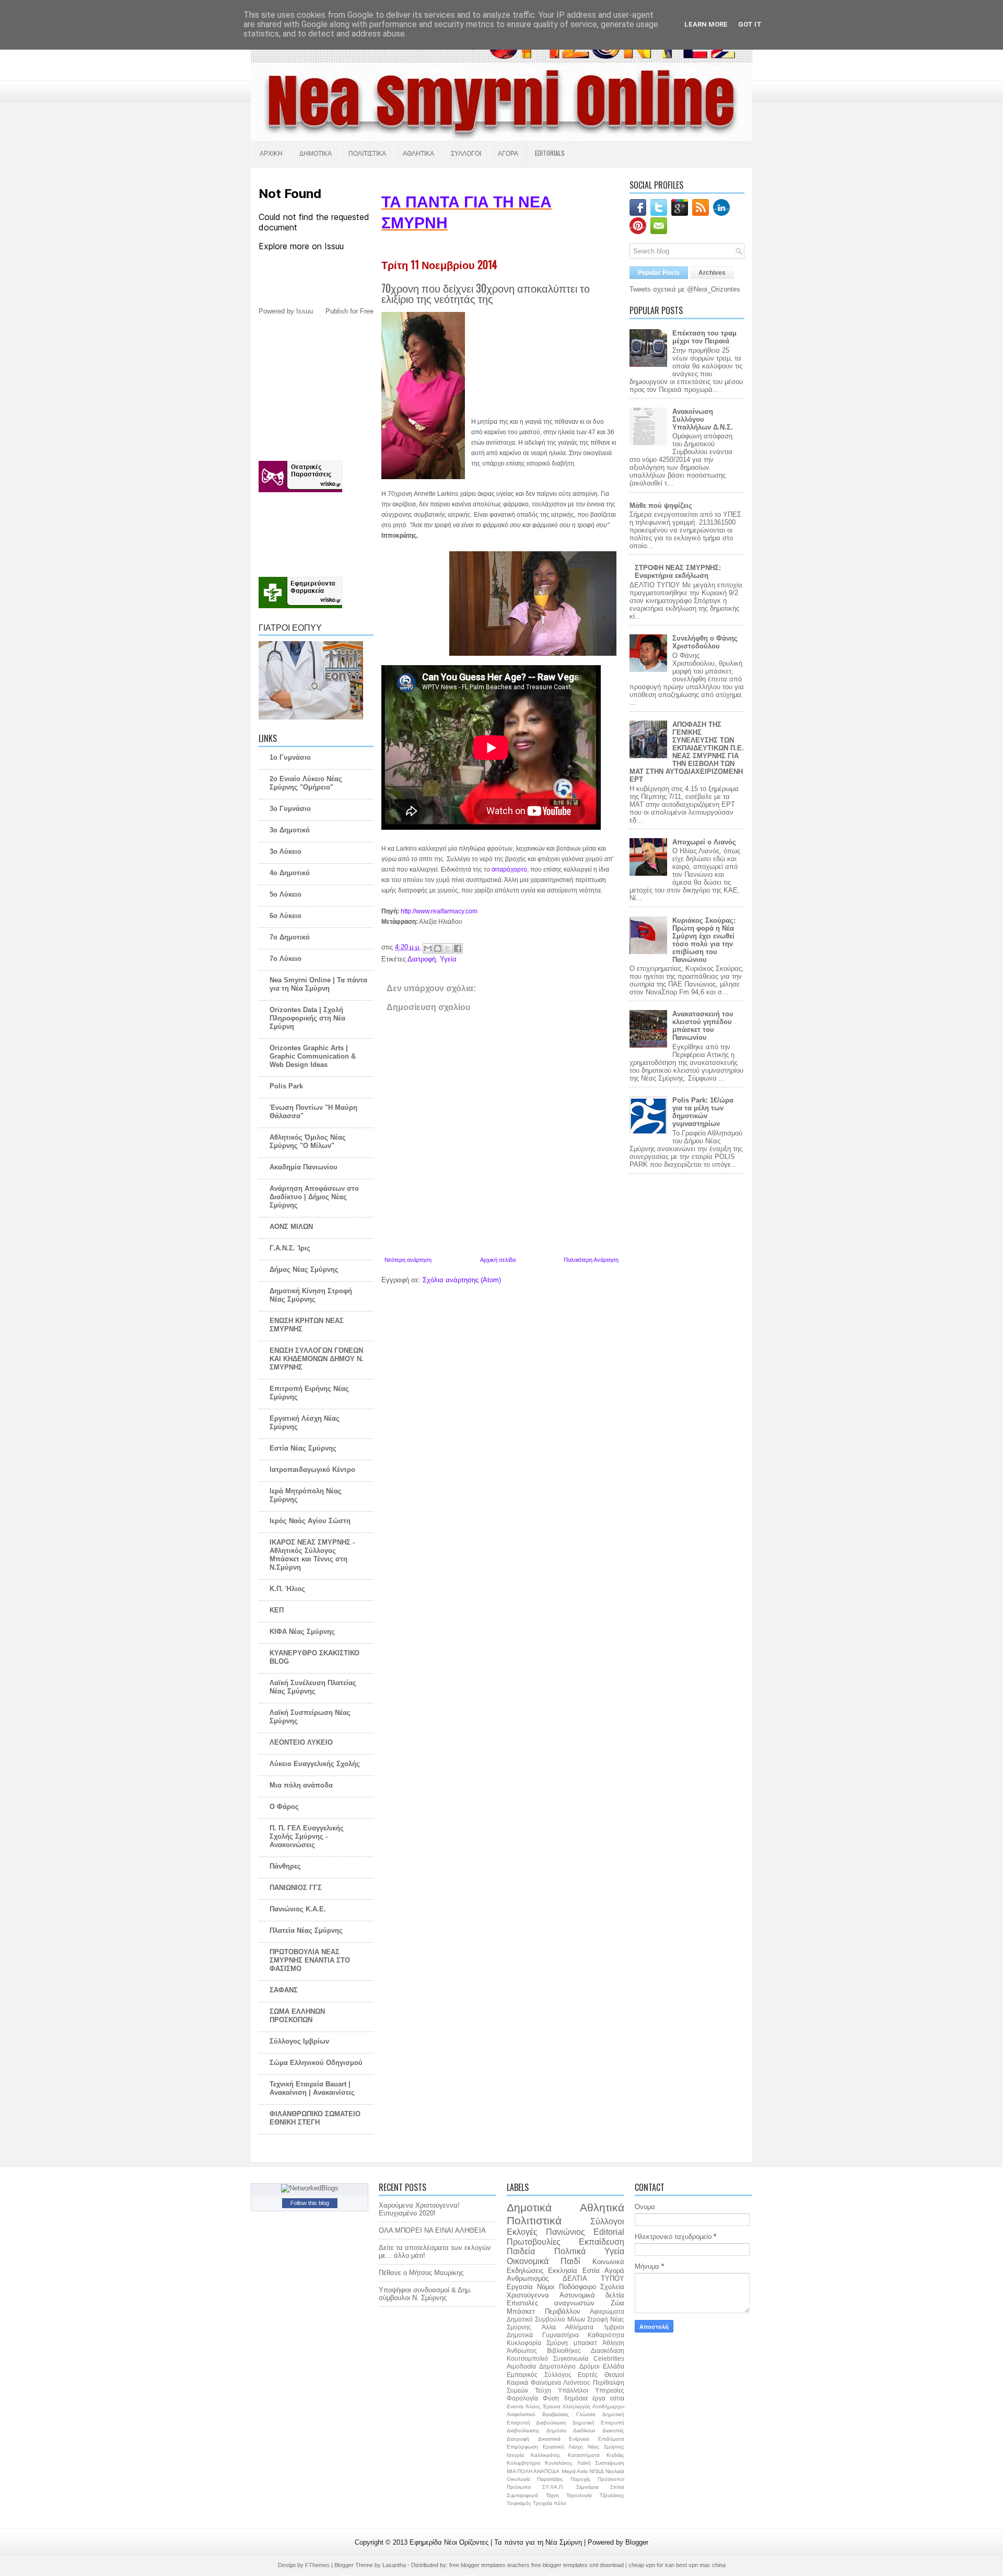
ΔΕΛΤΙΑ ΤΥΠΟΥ (593, 2278)
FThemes (318, 2565)
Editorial (609, 2232)
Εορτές (588, 2375)
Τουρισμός (519, 2503)
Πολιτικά (570, 2251)
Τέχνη (552, 2495)
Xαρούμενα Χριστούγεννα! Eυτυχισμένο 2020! (419, 2209)
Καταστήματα (584, 2455)
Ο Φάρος (284, 1807)
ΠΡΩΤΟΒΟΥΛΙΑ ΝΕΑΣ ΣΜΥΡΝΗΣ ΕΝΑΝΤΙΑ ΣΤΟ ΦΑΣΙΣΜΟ (310, 1960)
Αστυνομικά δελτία (592, 2295)
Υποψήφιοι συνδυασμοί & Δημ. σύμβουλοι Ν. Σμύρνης (425, 2294)
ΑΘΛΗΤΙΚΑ (418, 153)
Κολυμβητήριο (524, 2463)
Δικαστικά (549, 2439)
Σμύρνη (557, 2343)
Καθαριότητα (606, 2335)
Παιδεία (521, 2251)
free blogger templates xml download (578, 2565)
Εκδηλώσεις (525, 2271)
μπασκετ (585, 2343)
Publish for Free (349, 311)
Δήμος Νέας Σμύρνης (304, 1269)
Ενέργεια (579, 2439)
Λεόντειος (577, 2382)
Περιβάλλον (563, 2311)
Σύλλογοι (607, 2221)
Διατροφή (422, 959)
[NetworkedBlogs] (310, 2188)
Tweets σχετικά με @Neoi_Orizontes (685, 289)
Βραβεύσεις (556, 2414)
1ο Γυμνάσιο (290, 757)
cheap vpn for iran (652, 2565)
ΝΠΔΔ (597, 2471)
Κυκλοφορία (524, 2343)
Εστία (591, 2271)
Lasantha (395, 2565)
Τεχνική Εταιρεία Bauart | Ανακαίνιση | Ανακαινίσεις (312, 2088)
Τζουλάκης (612, 2495)
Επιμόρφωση (522, 2447)
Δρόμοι (590, 2366)
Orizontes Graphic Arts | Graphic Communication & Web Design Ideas (313, 1056)
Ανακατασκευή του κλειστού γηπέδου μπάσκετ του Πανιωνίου (703, 1026)
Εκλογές (522, 2232)
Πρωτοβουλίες (534, 2242)
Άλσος (533, 2406)
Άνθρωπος (522, 2351)
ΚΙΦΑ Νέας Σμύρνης (302, 1632)
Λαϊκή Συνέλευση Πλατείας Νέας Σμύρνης (313, 1687)
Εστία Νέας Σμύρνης (303, 1448)
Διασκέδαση (608, 2351)
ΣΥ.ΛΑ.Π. (553, 2487)
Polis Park (286, 1086)
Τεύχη (543, 2390)
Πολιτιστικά (534, 2220)
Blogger (637, 2542)
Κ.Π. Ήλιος (287, 1589)
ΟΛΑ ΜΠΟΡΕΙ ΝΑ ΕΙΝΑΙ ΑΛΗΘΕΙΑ (432, 2230)
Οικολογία (518, 2479)
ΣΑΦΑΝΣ (284, 1990)
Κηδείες (615, 2455)
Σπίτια (617, 2487)
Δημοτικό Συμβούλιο (536, 2319)
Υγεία (448, 959)
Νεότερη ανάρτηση (408, 1260)
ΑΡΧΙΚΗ (271, 153)
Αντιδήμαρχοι (608, 2406)
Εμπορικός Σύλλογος (539, 2375)
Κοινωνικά (608, 2262)
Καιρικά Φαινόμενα (534, 2382)
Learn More (706, 24)
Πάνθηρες (285, 1866)
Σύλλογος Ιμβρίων (299, 2041)
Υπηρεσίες (610, 2390)
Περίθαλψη (609, 2382)
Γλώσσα (586, 2414)
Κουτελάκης (559, 2463)
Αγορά (614, 2271)
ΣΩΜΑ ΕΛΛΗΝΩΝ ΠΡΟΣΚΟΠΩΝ (297, 2016)
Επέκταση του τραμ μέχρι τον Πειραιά (704, 337)
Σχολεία (612, 2287)
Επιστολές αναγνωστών (551, 2303)
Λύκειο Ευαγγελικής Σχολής (315, 1764)
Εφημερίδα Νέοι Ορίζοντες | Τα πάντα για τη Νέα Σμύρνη (497, 2542)
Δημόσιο (557, 2430)
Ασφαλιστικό (521, 2414)
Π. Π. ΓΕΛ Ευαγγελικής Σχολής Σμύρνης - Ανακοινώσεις (307, 1836)
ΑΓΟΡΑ (508, 153)
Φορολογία (522, 2398)
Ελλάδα (614, 2366)
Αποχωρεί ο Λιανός (704, 842)
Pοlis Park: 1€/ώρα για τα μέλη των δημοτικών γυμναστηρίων (703, 1112)
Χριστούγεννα (528, 2295)
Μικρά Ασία (575, 2471)
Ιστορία (515, 2455)
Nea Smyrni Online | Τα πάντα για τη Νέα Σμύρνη (318, 984)
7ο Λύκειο (285, 959)
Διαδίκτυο (584, 2430)
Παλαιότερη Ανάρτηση (591, 1260)
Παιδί (570, 2261)
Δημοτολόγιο (557, 2366)
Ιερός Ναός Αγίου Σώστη (310, 1521)
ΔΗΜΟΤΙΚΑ (316, 153)
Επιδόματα (611, 2439)
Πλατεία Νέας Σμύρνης (306, 1930)
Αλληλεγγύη (576, 2406)
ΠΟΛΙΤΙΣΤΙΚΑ (367, 153)
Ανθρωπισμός (528, 2278)
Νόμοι (546, 2287)
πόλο (560, 2503)
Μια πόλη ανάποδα (301, 1785)
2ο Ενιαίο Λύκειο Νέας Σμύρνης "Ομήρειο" (306, 783)
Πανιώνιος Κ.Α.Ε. (298, 1909)
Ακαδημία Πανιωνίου (304, 1167)
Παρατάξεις (550, 2479)
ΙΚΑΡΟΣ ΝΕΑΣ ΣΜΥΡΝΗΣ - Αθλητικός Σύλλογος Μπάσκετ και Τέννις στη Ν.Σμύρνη (312, 1555)
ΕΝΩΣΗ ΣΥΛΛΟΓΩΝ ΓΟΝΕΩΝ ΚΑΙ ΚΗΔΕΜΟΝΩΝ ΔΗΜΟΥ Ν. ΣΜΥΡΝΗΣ (317, 1359)
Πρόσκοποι (611, 2479)
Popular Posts (659, 273)
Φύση (551, 2398)
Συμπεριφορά (522, 2495)
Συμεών (517, 2390)
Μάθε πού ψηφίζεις (661, 506)
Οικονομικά (528, 2261)
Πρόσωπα (519, 2487)
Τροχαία (543, 2503)
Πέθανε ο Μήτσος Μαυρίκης (421, 2273)
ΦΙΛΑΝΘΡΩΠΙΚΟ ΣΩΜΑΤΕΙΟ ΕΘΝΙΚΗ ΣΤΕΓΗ (315, 2118)
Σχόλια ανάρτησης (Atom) (462, 1280)
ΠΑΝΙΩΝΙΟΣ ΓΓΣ (296, 1888)
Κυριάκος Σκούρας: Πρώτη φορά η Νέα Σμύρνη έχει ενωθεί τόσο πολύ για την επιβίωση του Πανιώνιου (704, 940)
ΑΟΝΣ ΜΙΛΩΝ (291, 1227)
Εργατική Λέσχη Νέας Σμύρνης (584, 2447)
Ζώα (617, 2303)
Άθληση (613, 2343)
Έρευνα (552, 2406)
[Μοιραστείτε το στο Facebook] (458, 948)
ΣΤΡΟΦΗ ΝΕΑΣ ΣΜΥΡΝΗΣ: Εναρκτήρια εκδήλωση (678, 572)
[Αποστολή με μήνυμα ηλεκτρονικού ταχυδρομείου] (428, 948)
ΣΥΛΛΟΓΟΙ (466, 153)
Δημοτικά (529, 2207)
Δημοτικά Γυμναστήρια (543, 2335)
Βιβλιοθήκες (564, 2351)
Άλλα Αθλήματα (568, 2327)
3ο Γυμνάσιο (290, 809)
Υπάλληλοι (573, 2390)
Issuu (305, 311)
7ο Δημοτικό (290, 937)
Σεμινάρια (587, 2487)
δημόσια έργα (585, 2398)
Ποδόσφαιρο (578, 2287)
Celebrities (609, 2358)
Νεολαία (615, 2471)
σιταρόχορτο (509, 869)
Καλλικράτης (546, 2455)
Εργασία (520, 2287)
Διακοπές (613, 2430)
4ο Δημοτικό (290, 873)
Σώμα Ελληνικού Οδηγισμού (316, 2063)
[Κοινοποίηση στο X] (448, 948)
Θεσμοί (614, 2375)
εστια (617, 2398)
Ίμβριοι (614, 2327)
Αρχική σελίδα (498, 1260)
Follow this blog (310, 2203)
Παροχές (581, 2479)
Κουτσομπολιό (527, 2358)
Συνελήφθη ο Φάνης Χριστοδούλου (705, 642)
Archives (712, 273)
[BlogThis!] (438, 948)
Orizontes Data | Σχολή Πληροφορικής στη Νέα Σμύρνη (307, 1018)
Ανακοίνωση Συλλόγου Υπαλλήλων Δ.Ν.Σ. (703, 419)
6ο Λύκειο (285, 916)
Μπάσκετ (521, 2311)
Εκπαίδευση (602, 2242)
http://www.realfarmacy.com (439, 911)
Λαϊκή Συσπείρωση (601, 2463)
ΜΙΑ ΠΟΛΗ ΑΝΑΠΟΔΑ (533, 2471)
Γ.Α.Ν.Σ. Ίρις (290, 1248)
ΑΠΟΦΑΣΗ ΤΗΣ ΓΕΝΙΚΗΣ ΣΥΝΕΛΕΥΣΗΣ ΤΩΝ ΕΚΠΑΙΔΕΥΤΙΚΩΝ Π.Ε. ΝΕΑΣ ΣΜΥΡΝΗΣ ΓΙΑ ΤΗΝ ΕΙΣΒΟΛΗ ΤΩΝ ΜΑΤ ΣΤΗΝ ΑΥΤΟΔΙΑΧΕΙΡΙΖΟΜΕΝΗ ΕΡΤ (687, 752)
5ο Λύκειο (285, 894)
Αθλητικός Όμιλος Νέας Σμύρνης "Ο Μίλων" (308, 1141)
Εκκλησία (563, 2271)
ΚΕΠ (277, 1610)
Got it (750, 24)
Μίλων (576, 2319)
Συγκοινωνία (571, 2358)
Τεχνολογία (579, 2495)
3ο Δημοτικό (290, 830)
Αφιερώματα (607, 2311)
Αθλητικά (602, 2207)
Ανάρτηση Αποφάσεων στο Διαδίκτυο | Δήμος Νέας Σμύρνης (314, 1197)
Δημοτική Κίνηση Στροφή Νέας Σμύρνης (311, 1295)
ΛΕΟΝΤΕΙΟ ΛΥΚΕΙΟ (301, 1742)
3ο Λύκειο (285, 851)
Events (515, 2406)
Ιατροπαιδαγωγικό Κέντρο (312, 1470)
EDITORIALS (550, 153)
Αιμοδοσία (521, 2366)
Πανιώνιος (565, 2232)
